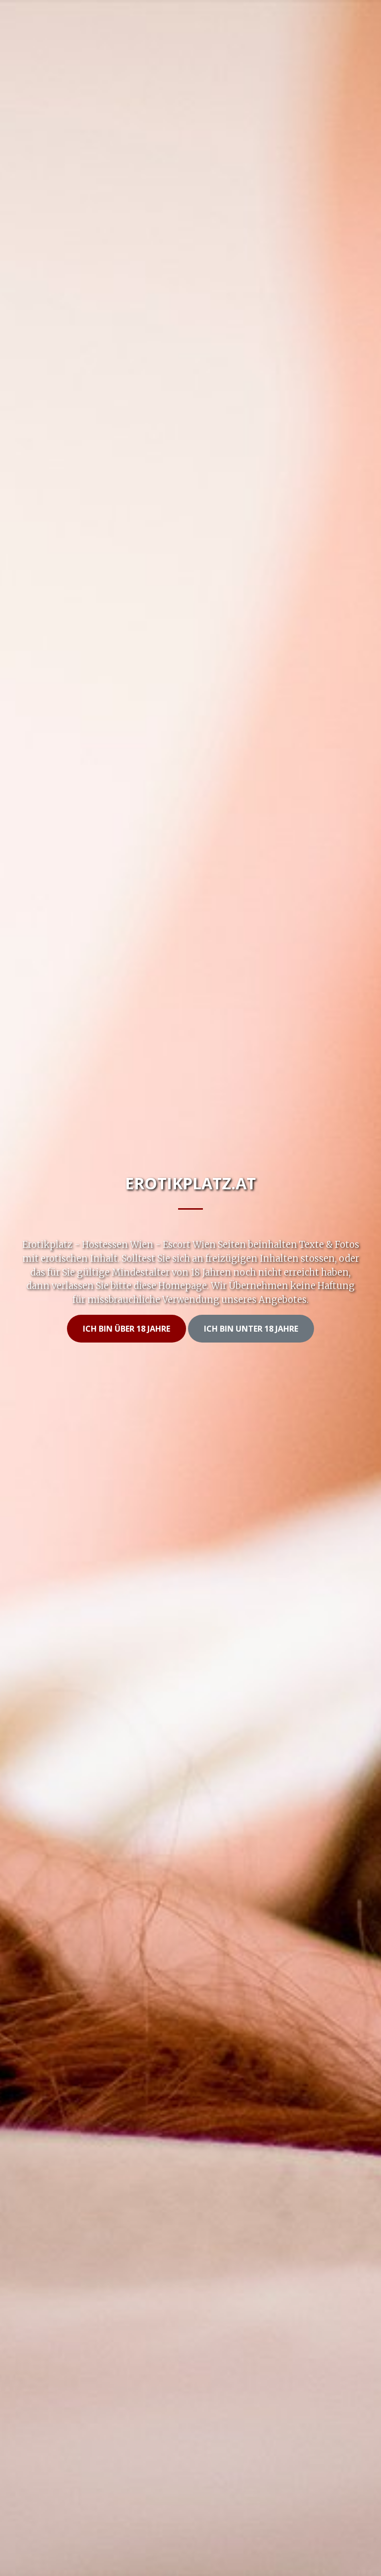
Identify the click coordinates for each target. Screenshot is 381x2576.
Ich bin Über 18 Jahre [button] (127, 1329)
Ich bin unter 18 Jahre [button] (251, 1329)
